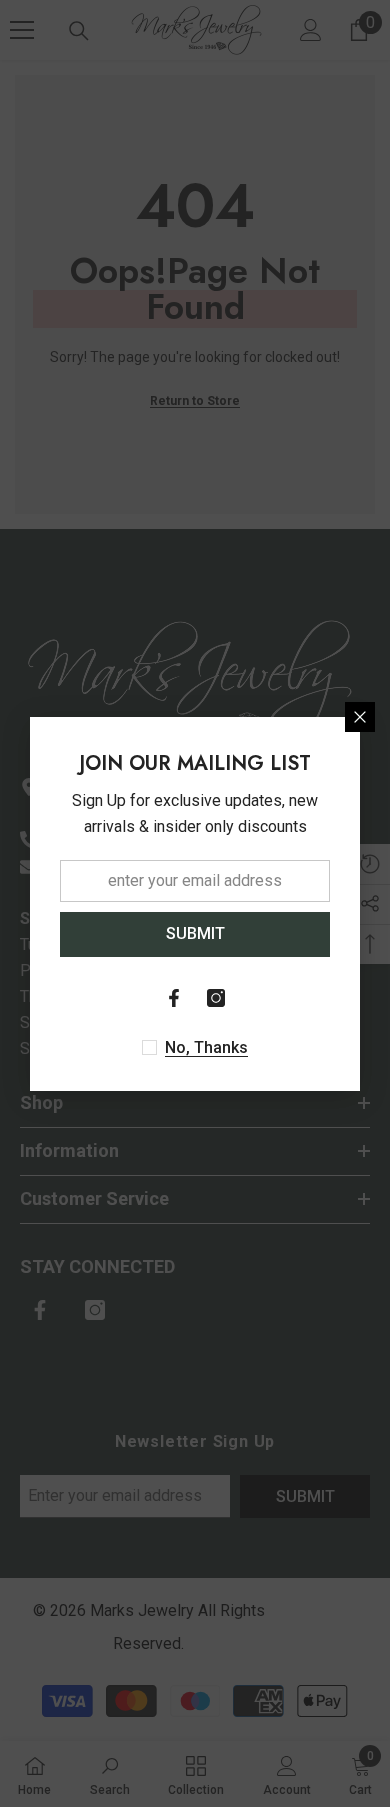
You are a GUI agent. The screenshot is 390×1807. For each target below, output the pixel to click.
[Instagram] (216, 998)
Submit (195, 933)
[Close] (360, 717)
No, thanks (206, 1047)
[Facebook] (174, 998)
